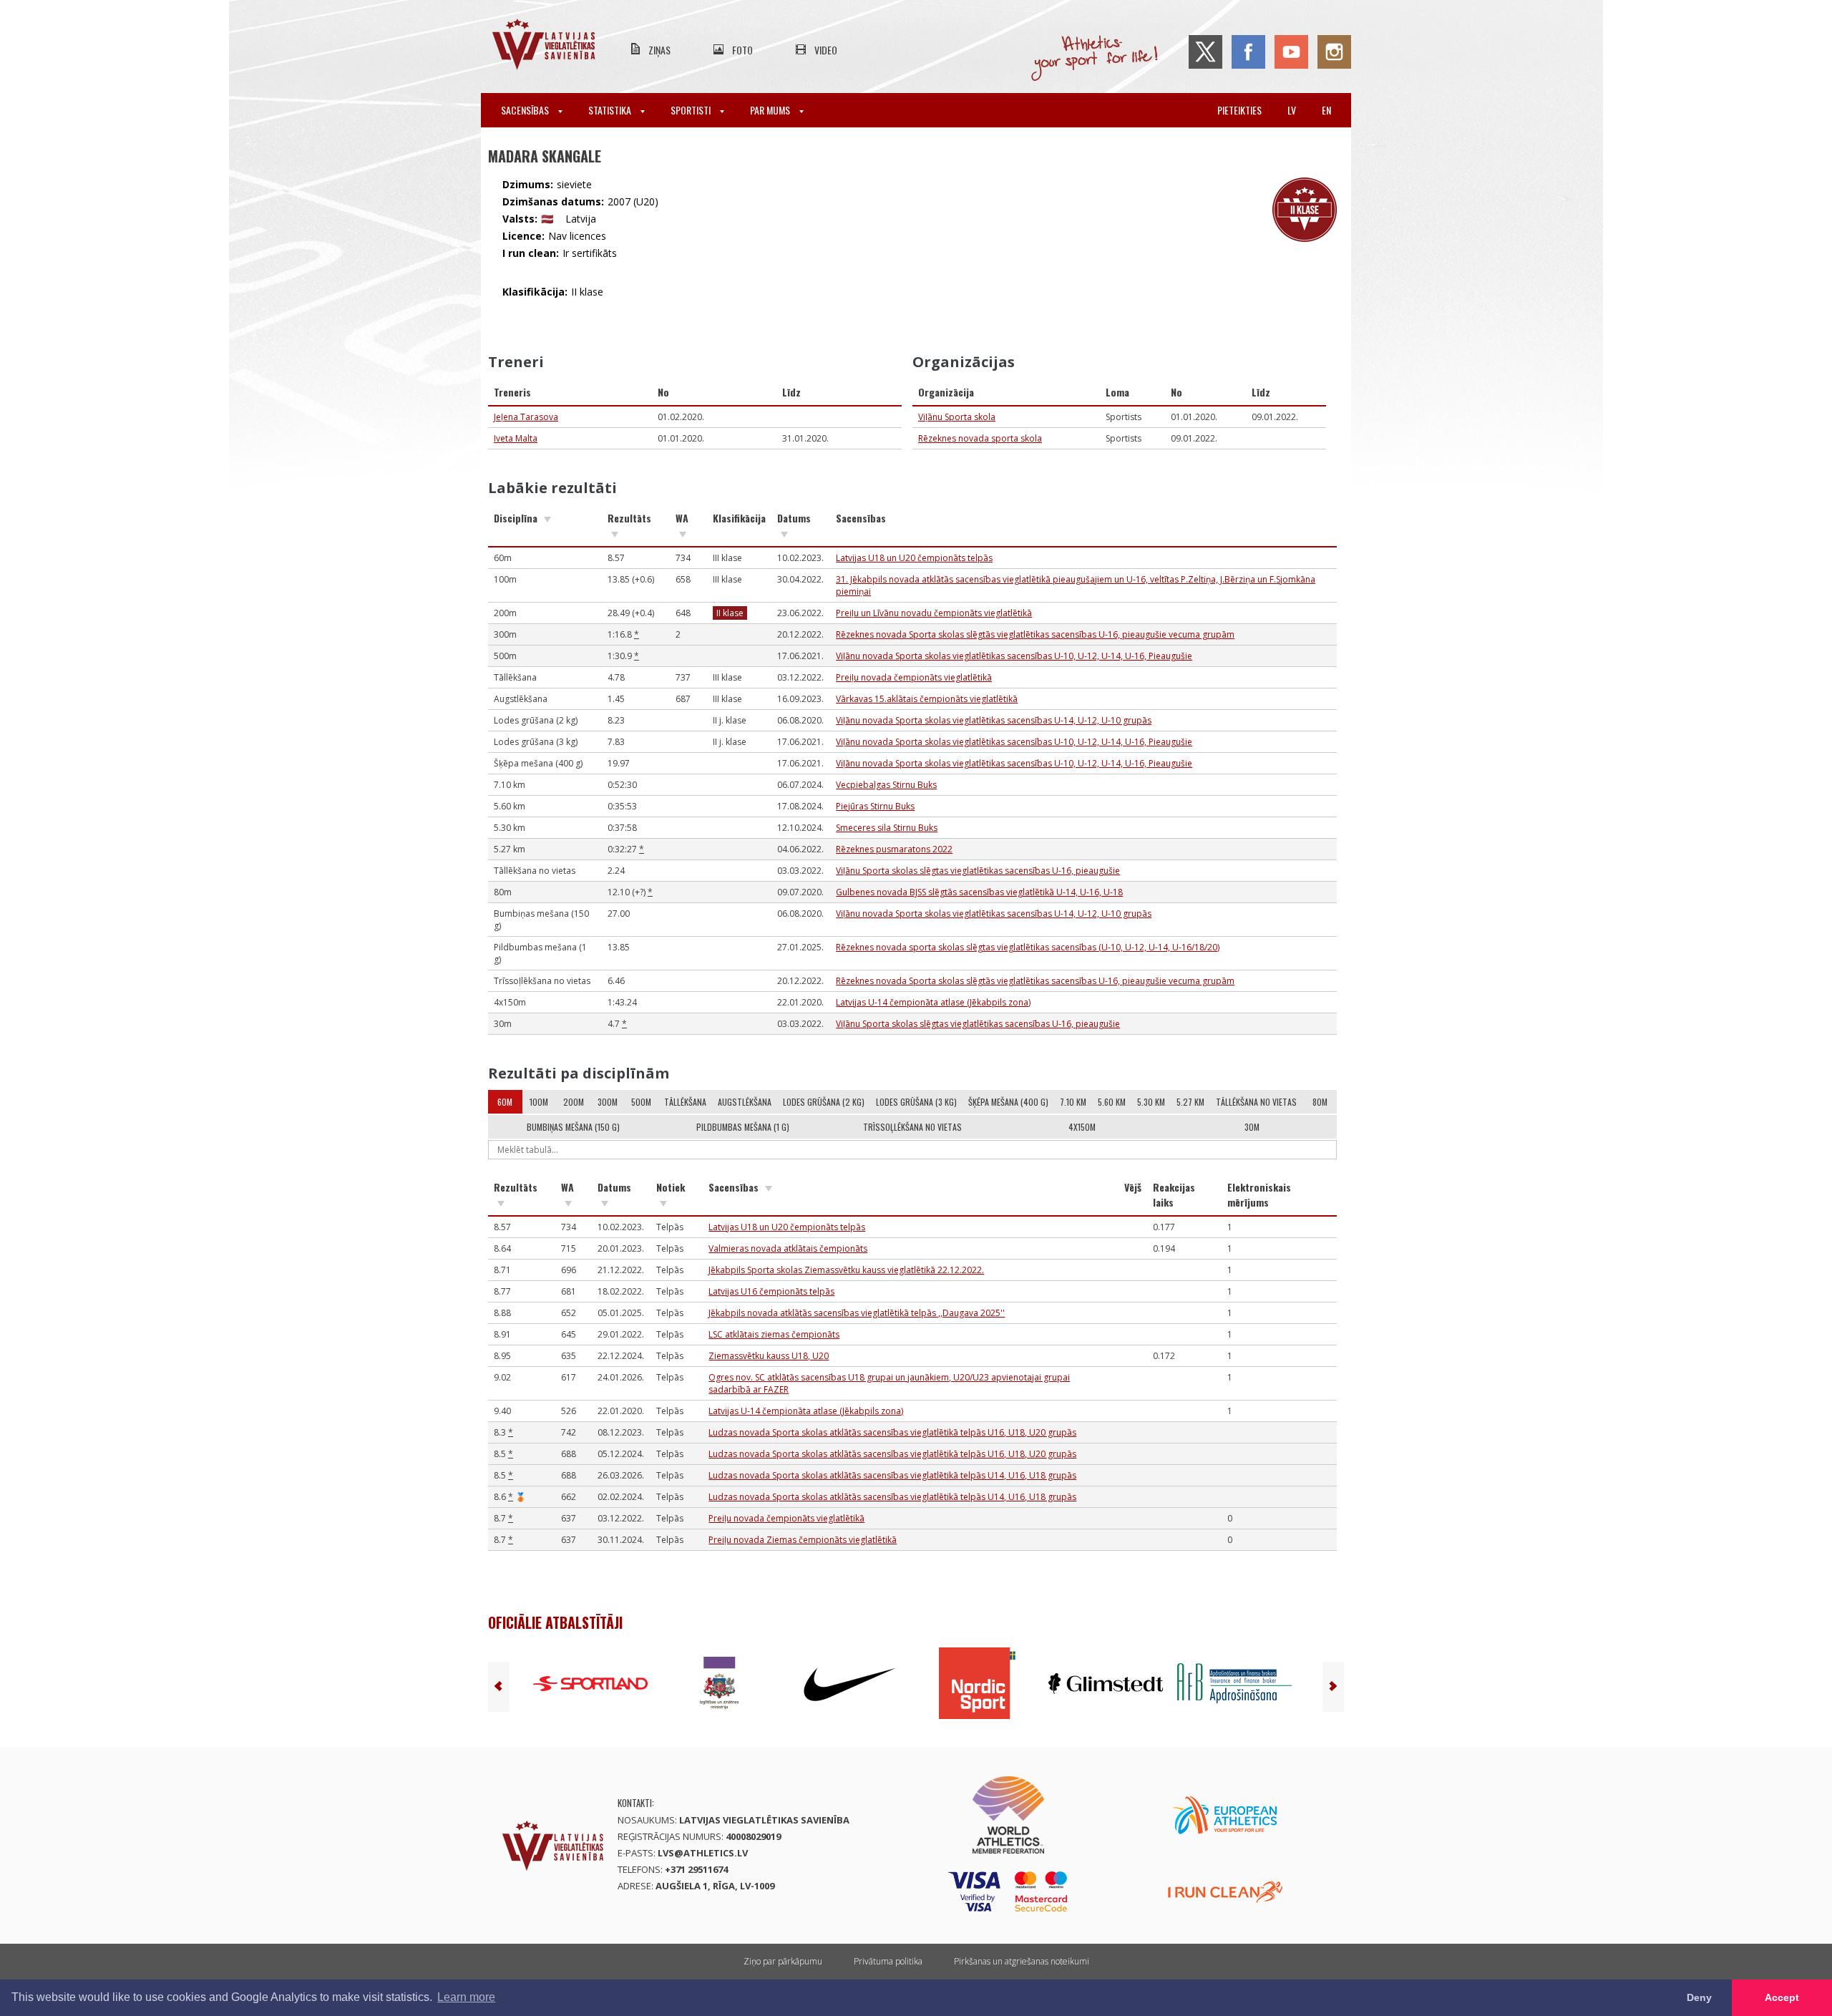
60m (505, 1102)
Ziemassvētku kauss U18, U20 (769, 1356)
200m (574, 1102)
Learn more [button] (466, 1997)
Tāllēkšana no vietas (1256, 1102)
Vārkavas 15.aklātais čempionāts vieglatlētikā (927, 699)
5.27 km (1190, 1102)
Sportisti (692, 110)
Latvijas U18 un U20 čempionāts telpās (914, 558)
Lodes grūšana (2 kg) (824, 1102)
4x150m (1082, 1127)
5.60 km (1112, 1102)
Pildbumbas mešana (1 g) (743, 1127)
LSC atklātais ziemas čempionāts (774, 1334)
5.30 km (1151, 1102)
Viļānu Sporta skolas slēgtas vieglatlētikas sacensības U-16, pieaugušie (978, 871)
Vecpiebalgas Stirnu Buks (886, 785)
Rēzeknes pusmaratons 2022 (894, 849)
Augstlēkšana (745, 1102)
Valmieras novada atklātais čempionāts (788, 1248)
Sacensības (526, 110)
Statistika (611, 110)
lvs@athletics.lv (703, 1853)
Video (826, 50)
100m (539, 1102)
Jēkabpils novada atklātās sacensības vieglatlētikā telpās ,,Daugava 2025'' (857, 1313)
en (1326, 110)
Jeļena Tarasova (526, 417)
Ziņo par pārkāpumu (783, 1961)
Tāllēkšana (685, 1102)
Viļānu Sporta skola (957, 417)
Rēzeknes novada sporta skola (980, 438)
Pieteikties (1239, 110)
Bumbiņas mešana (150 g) (573, 1127)
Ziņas (659, 50)
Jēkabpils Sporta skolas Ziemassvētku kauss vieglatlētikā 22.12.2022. (846, 1270)
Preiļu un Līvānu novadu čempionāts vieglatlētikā (934, 613)
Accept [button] (1782, 1997)
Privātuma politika (888, 1961)
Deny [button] (1699, 1997)
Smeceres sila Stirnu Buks (887, 828)
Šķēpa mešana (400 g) (1008, 1102)
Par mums (771, 110)
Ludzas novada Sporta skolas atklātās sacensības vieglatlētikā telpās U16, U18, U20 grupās (892, 1432)
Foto (742, 50)
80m (1320, 1102)
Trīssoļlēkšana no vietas (912, 1127)
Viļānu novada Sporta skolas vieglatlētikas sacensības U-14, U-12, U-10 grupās (994, 720)
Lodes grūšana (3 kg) (916, 1102)
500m (641, 1102)
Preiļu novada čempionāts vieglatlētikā (914, 677)
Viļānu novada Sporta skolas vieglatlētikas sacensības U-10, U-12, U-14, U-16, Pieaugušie (1014, 656)
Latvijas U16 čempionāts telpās (771, 1291)
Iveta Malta (516, 438)
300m (608, 1102)
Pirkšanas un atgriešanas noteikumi (1022, 1961)
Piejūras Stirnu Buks (875, 806)
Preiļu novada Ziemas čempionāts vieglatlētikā (803, 1540)
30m (1252, 1127)
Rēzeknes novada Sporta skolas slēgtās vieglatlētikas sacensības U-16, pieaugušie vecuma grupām (1035, 634)
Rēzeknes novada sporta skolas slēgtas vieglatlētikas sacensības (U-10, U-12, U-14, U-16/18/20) (1028, 947)
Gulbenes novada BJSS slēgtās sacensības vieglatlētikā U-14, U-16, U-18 (979, 892)
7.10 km (1073, 1102)
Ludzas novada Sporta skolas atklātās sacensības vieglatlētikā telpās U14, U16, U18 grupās (892, 1475)
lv (1292, 110)
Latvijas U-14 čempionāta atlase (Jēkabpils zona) (933, 1002)
